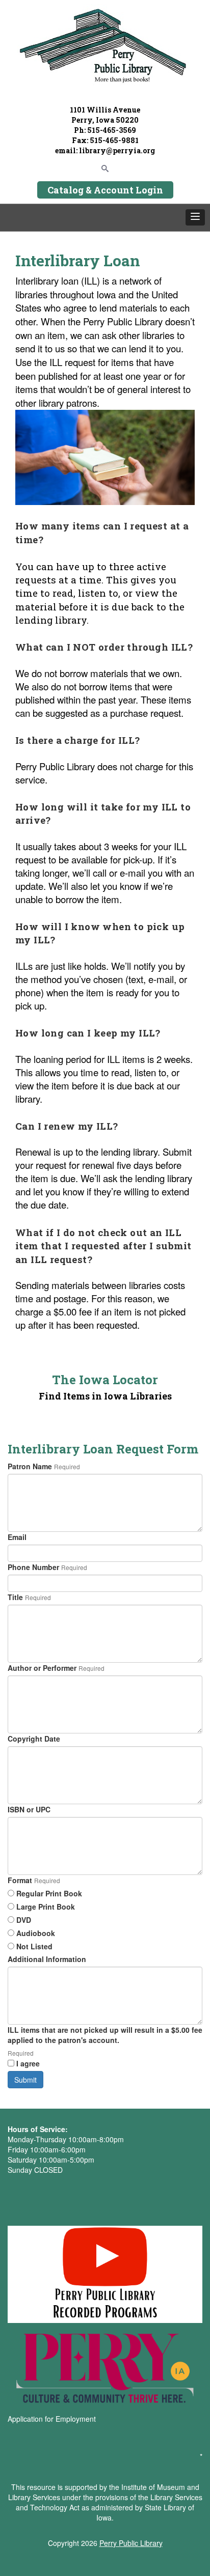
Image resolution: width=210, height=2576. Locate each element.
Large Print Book (46, 1907)
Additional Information (47, 1959)
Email (17, 1537)
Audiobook (36, 1933)
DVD (24, 1920)
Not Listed (34, 1946)
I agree (28, 2063)
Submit (25, 2080)
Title (15, 1597)
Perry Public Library (131, 2543)
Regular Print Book (49, 1893)
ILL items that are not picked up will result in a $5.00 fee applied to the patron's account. (105, 2035)
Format (20, 1880)
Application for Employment (52, 2419)
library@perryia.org (116, 150)
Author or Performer (42, 1668)
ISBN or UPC (29, 1809)
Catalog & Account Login (105, 190)
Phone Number (33, 1567)
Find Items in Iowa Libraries (105, 1396)
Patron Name (30, 1466)
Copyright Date (34, 1739)
